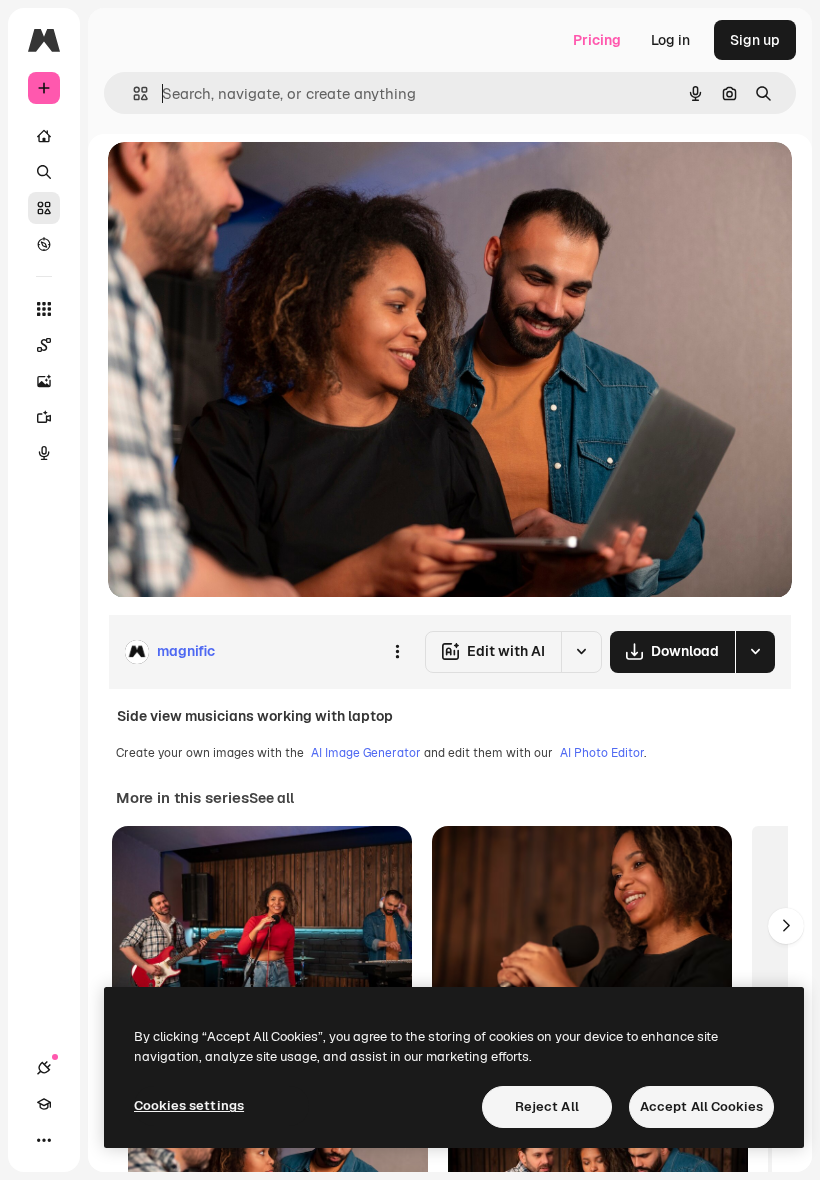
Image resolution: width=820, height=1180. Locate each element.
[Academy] (44, 1104)
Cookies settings (189, 1105)
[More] (44, 1140)
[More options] (397, 652)
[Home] (44, 136)
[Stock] (44, 208)
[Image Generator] (44, 381)
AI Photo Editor (602, 753)
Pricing (597, 40)
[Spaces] (44, 345)
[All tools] (44, 309)
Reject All (547, 1106)
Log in (670, 40)
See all (271, 798)
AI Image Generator (366, 753)
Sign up (755, 40)
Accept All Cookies (701, 1106)
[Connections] (44, 1068)
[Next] (786, 926)
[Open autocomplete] (132, 93)
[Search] (44, 172)
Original (236, 179)
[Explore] (44, 244)
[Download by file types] (755, 652)
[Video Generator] (44, 417)
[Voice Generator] (44, 453)
